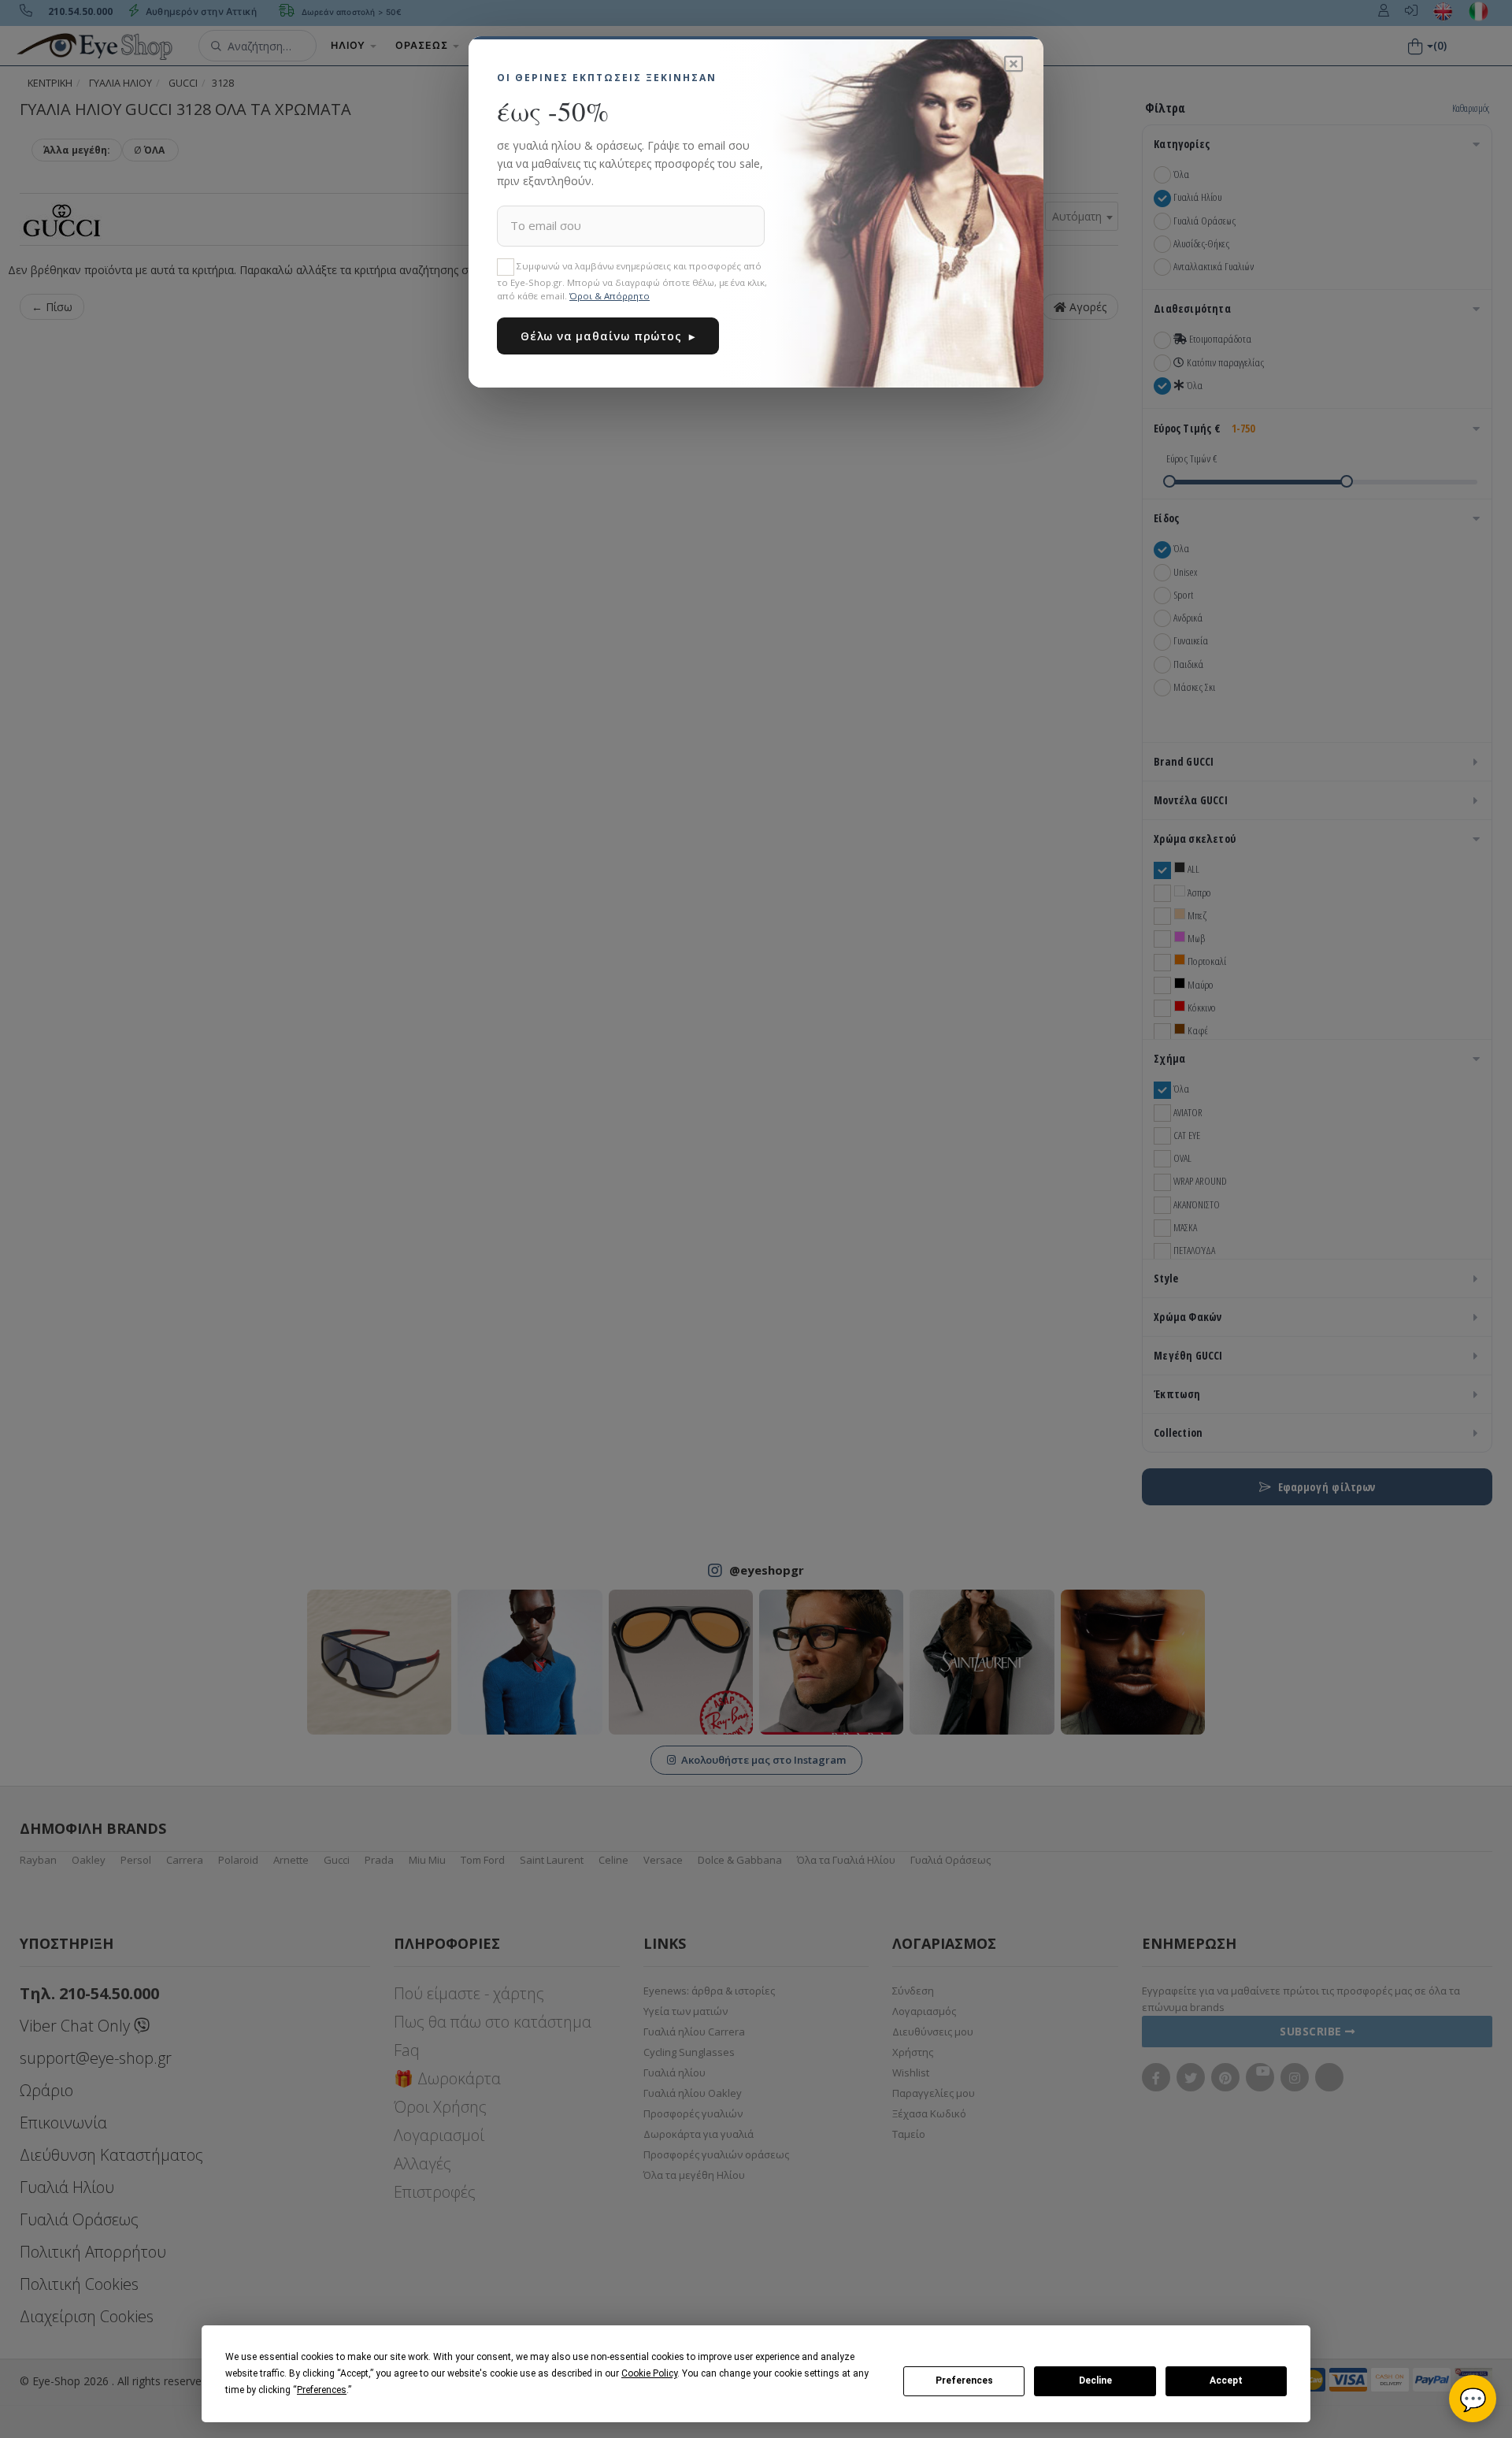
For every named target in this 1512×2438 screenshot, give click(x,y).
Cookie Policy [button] (649, 2373)
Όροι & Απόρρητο (610, 296)
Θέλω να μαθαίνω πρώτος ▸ (608, 336)
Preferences (964, 2380)
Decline (1095, 2380)
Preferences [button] (322, 2390)
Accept (1226, 2380)
